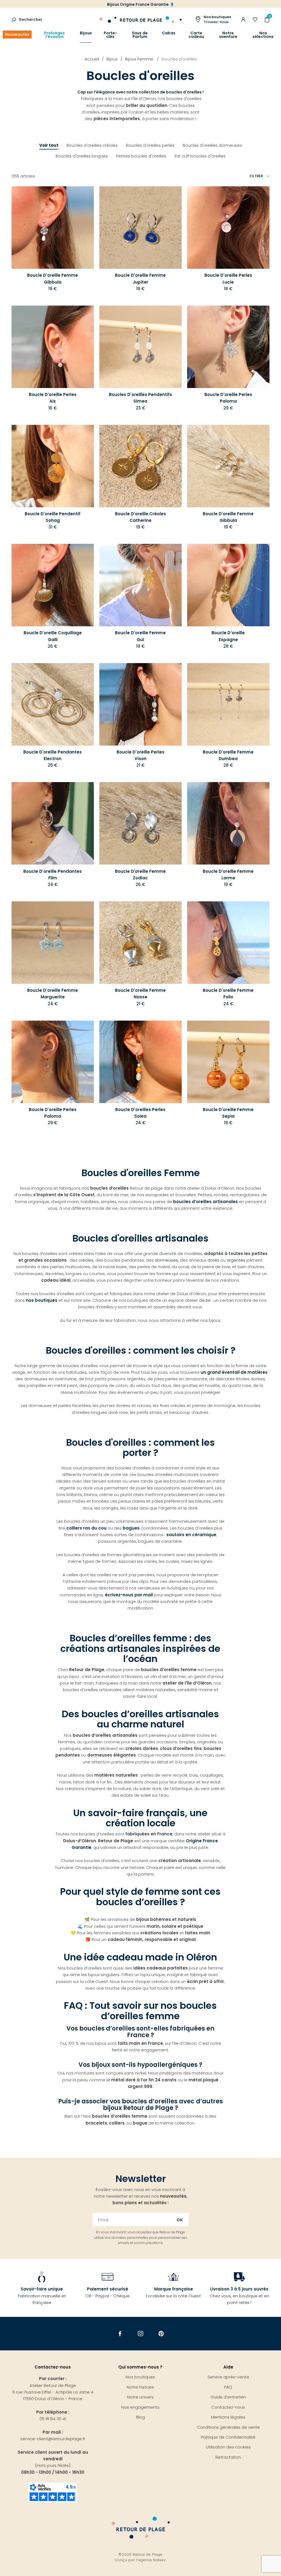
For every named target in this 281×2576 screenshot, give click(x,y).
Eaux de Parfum (140, 35)
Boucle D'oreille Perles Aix (53, 398)
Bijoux (86, 33)
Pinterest (161, 2334)
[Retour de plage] (140, 19)
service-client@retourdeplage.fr (53, 2439)
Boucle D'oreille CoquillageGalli (53, 636)
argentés (236, 1260)
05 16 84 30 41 (53, 2419)
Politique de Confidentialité (228, 2437)
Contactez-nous (228, 2407)
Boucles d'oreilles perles (150, 145)
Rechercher (31, 20)
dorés (214, 1260)
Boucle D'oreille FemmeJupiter (140, 279)
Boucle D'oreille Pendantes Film (53, 875)
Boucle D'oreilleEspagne (228, 636)
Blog (140, 2417)
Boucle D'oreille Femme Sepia (228, 1113)
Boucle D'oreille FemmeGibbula (228, 517)
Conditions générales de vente (228, 2427)
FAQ (228, 2387)
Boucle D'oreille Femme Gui (140, 636)
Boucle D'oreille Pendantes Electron (53, 755)
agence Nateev (152, 2560)
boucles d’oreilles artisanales (206, 1202)
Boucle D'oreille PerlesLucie (228, 279)
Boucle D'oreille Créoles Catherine (140, 517)
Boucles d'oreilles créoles (92, 145)
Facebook (120, 2334)
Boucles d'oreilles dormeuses (212, 145)
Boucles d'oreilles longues (82, 156)
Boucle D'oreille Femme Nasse (140, 994)
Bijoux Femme (140, 59)
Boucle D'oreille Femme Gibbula (53, 279)
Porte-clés (110, 35)
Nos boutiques (140, 2377)
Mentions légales (228, 2417)
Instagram (141, 2334)
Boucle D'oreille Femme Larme (228, 875)
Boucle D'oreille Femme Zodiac (140, 875)
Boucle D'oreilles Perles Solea (140, 1113)
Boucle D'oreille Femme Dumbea (228, 755)
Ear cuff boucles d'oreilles (200, 156)
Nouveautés (17, 34)
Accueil (92, 59)
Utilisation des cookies (228, 2447)
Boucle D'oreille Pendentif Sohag (53, 517)
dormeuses (166, 1260)
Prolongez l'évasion (54, 35)
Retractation (228, 2457)
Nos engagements (140, 2407)
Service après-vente (228, 2377)
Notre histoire (140, 2387)
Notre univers (140, 2397)
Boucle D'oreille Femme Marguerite (53, 994)
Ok (180, 2220)
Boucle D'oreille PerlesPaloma (228, 398)
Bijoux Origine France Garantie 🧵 (141, 4)
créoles (86, 1260)
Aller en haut (265, 2158)
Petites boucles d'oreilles (141, 156)
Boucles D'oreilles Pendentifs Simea (140, 398)
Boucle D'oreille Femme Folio (228, 994)
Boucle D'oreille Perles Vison (140, 755)
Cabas (169, 33)
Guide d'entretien (228, 2397)
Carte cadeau (196, 35)
